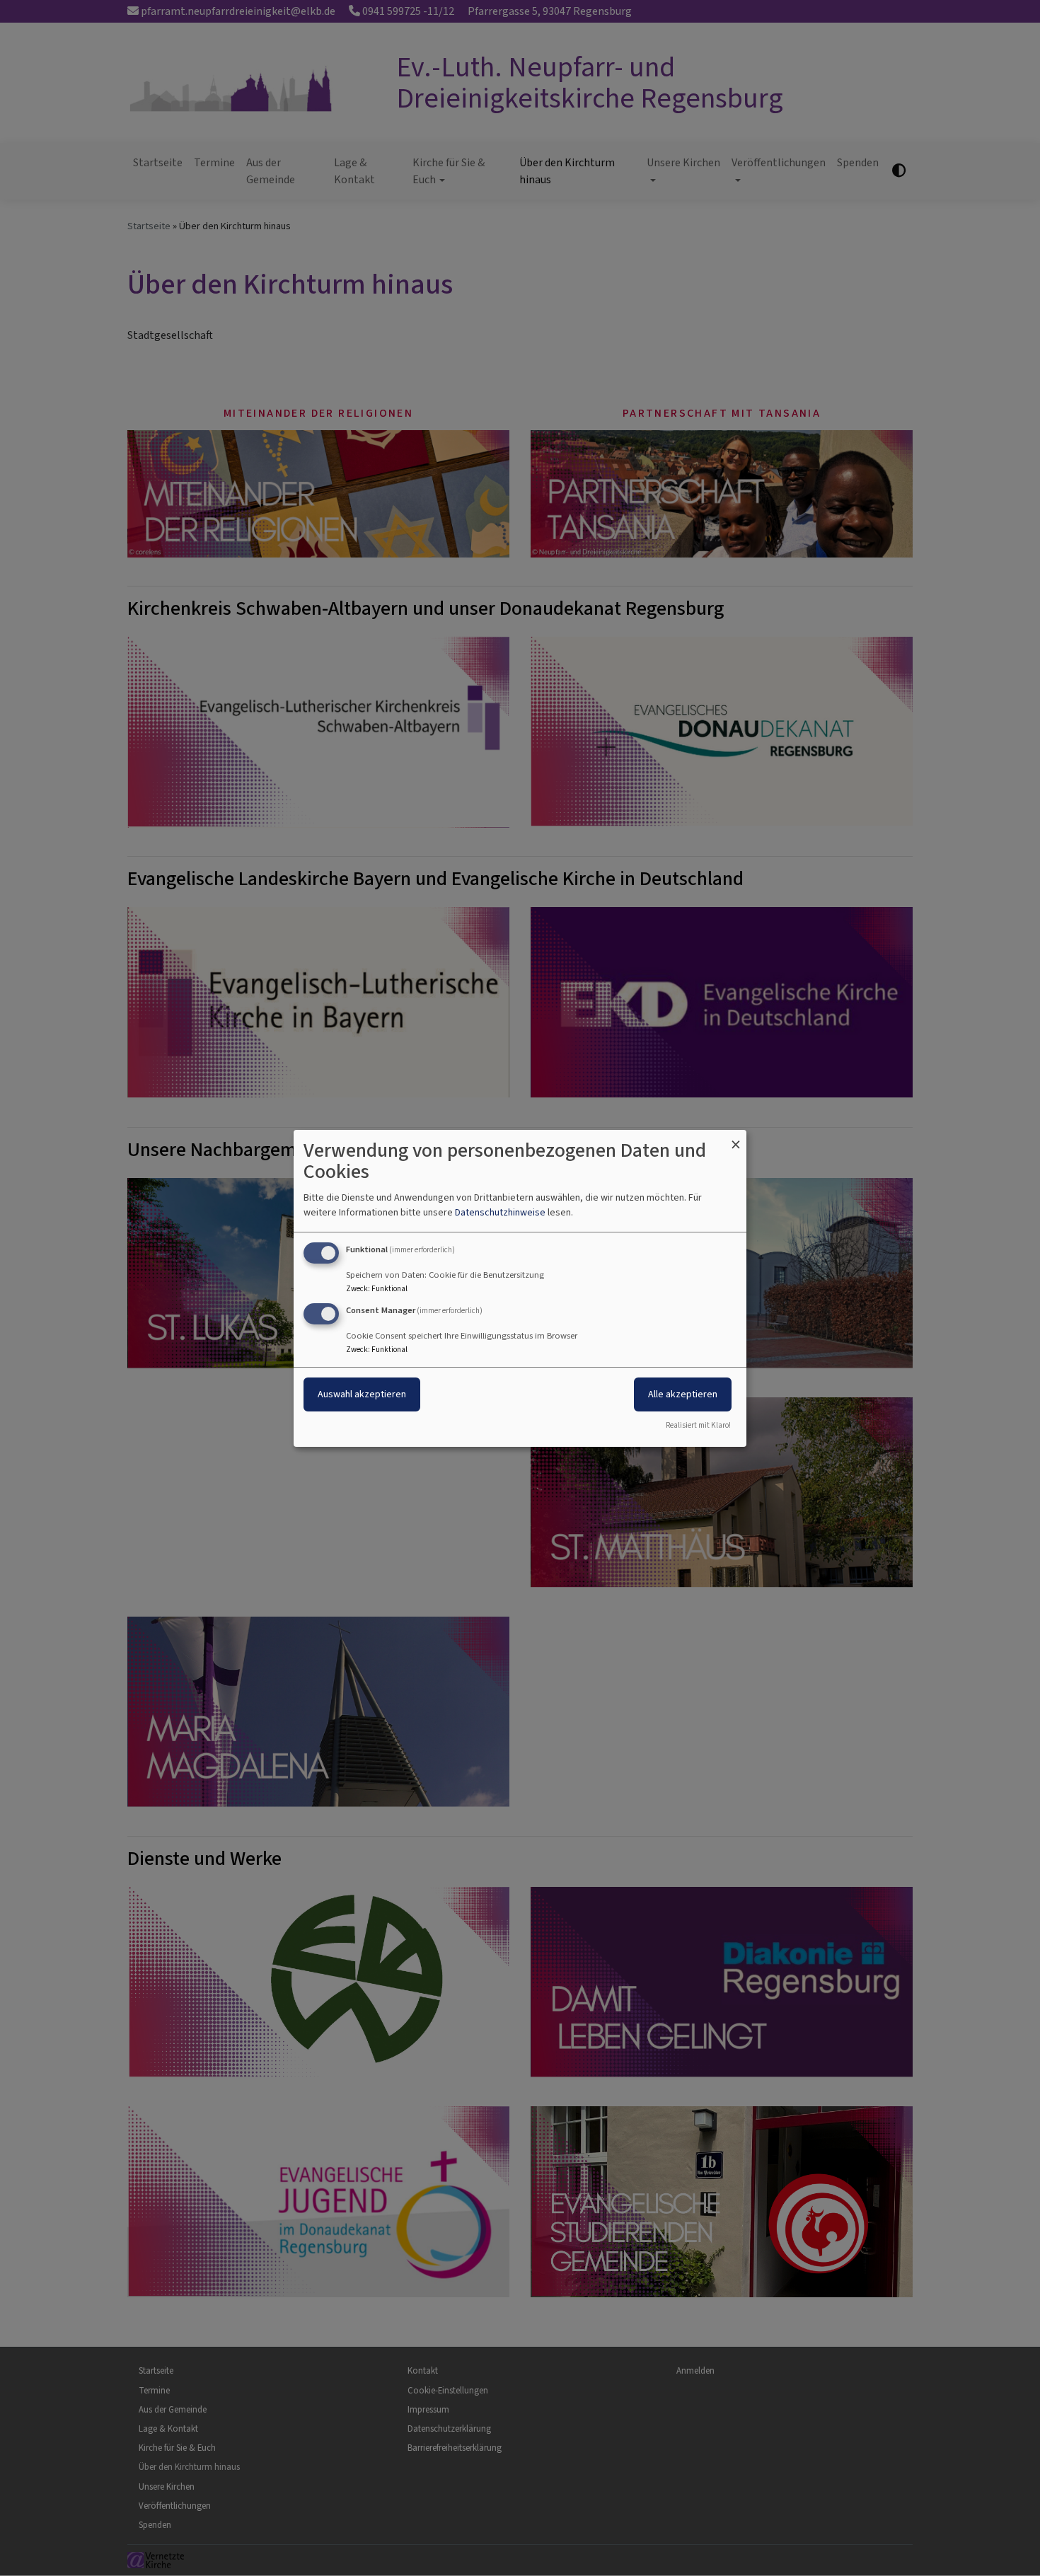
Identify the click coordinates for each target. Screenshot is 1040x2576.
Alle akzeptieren (683, 1394)
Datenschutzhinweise (500, 1212)
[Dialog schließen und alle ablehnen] (736, 1138)
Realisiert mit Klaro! (698, 1425)
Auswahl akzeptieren (362, 1394)
